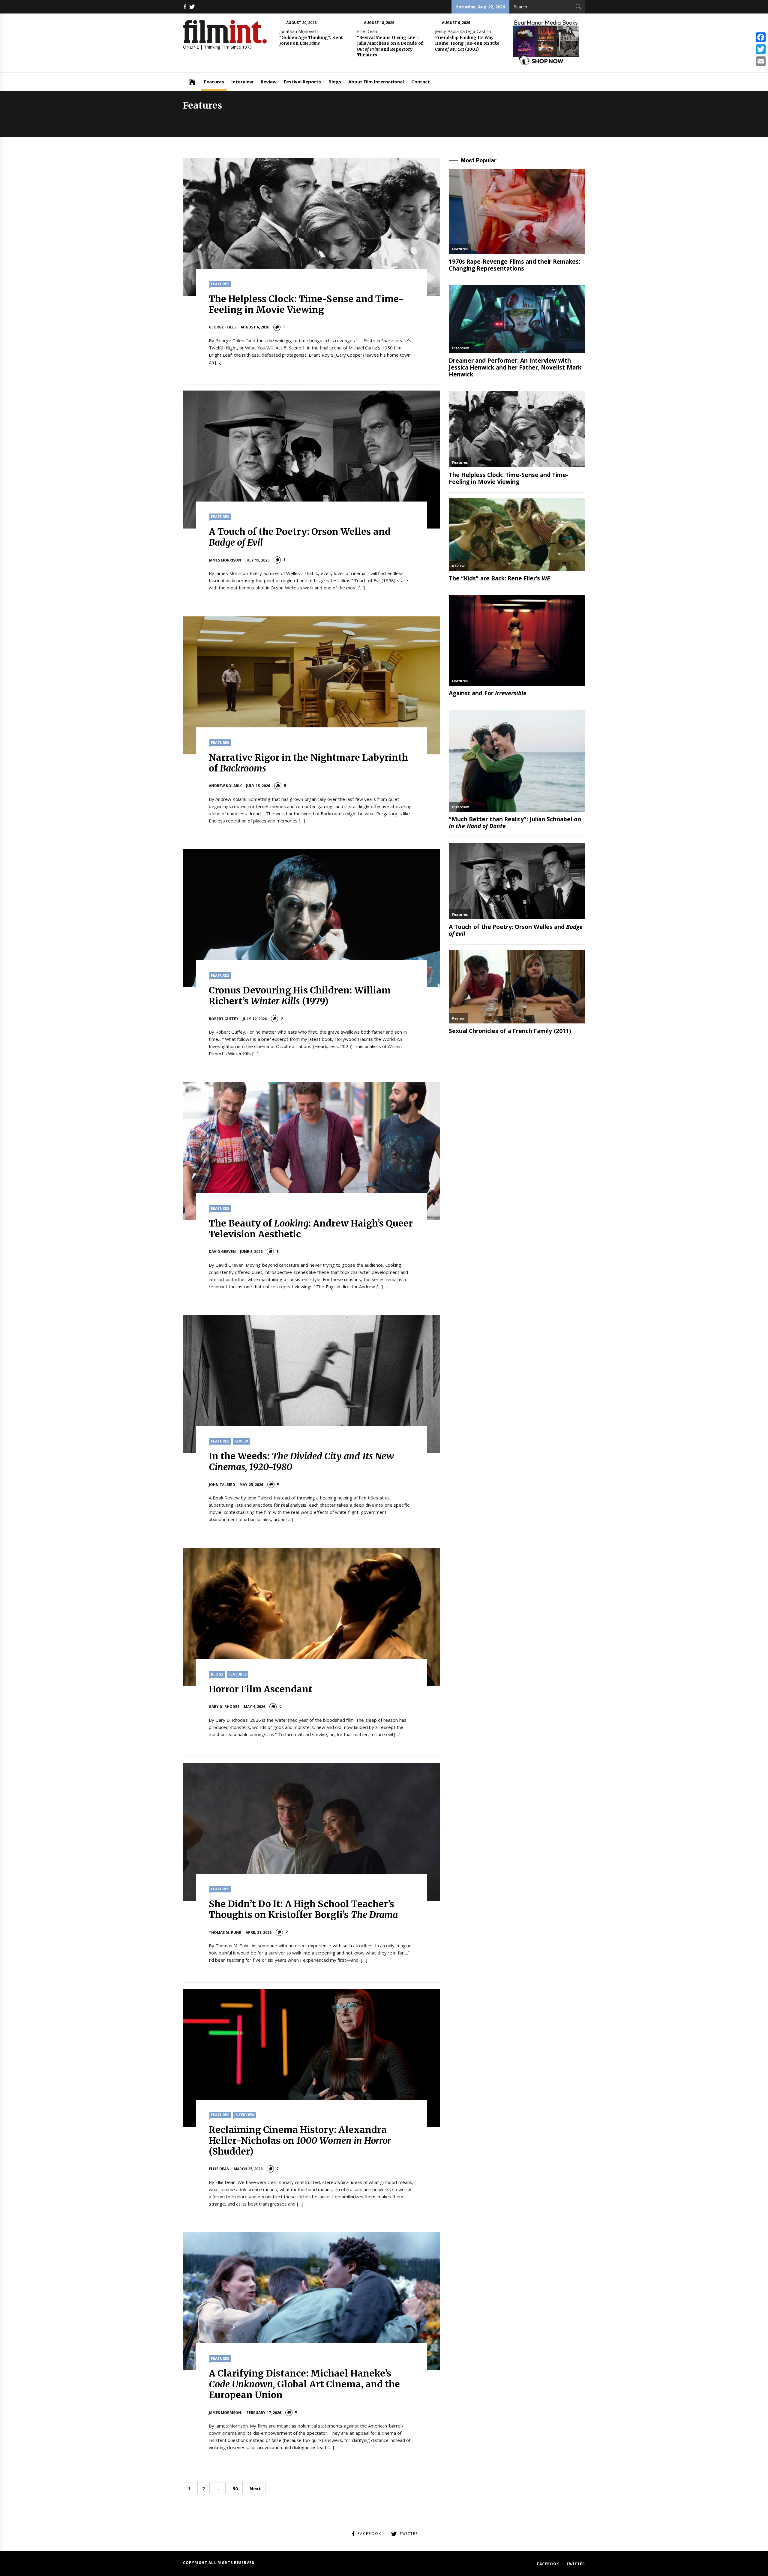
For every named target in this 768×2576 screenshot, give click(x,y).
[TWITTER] (192, 7)
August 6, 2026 (456, 23)
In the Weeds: (301, 1461)
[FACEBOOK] (185, 7)
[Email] (761, 61)
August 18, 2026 (379, 23)
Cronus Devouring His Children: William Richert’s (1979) (300, 996)
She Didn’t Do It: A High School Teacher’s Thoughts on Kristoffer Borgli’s (303, 1909)
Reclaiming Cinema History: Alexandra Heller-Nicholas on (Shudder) (300, 2140)
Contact (421, 82)
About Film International (376, 82)
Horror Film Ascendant (261, 1689)
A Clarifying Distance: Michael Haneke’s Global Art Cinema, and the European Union (304, 2384)
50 (235, 2488)
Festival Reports (302, 82)
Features (214, 82)
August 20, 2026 (301, 23)
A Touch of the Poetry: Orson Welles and (300, 537)
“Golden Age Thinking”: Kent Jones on (311, 40)
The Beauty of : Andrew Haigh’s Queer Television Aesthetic (311, 1229)
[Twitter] (761, 49)
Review (269, 82)
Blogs (335, 82)
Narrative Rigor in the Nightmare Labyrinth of (309, 763)
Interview (242, 82)
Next (255, 2488)
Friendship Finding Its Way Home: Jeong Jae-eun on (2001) (467, 43)
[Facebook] (761, 37)
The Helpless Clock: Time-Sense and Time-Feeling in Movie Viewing (306, 304)
